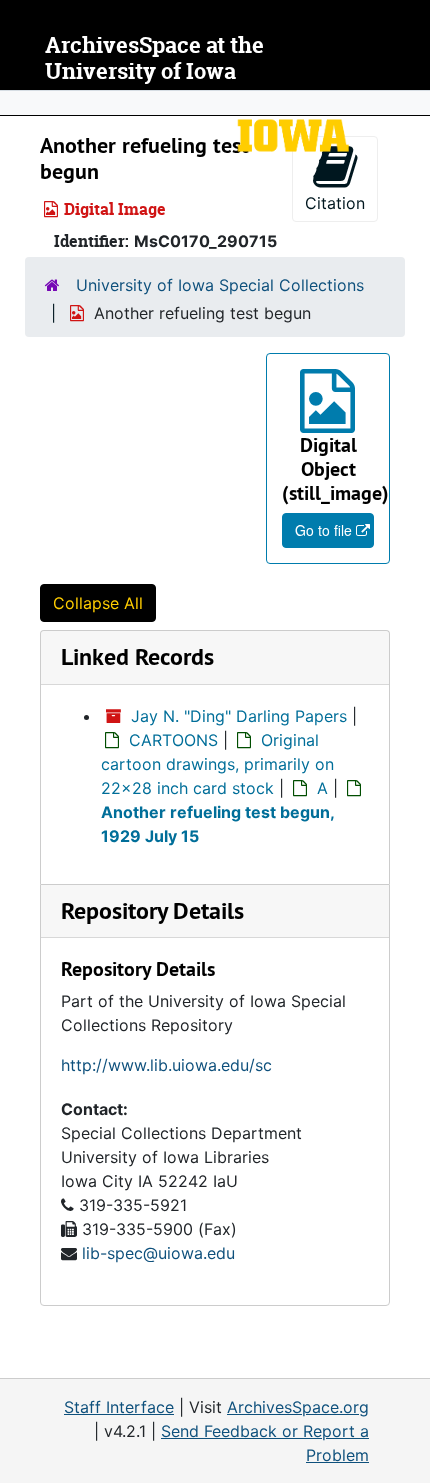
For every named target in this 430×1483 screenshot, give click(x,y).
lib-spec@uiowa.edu (158, 1253)
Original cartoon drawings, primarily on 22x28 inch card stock (217, 764)
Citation (335, 203)
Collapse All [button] (98, 603)
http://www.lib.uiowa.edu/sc (166, 1065)
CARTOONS (173, 740)
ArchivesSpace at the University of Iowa (154, 58)
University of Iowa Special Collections (220, 285)
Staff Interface (119, 1407)
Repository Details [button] (152, 910)
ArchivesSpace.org (298, 1407)
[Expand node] (410, 103)
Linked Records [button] (137, 656)
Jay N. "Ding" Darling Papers (239, 716)
